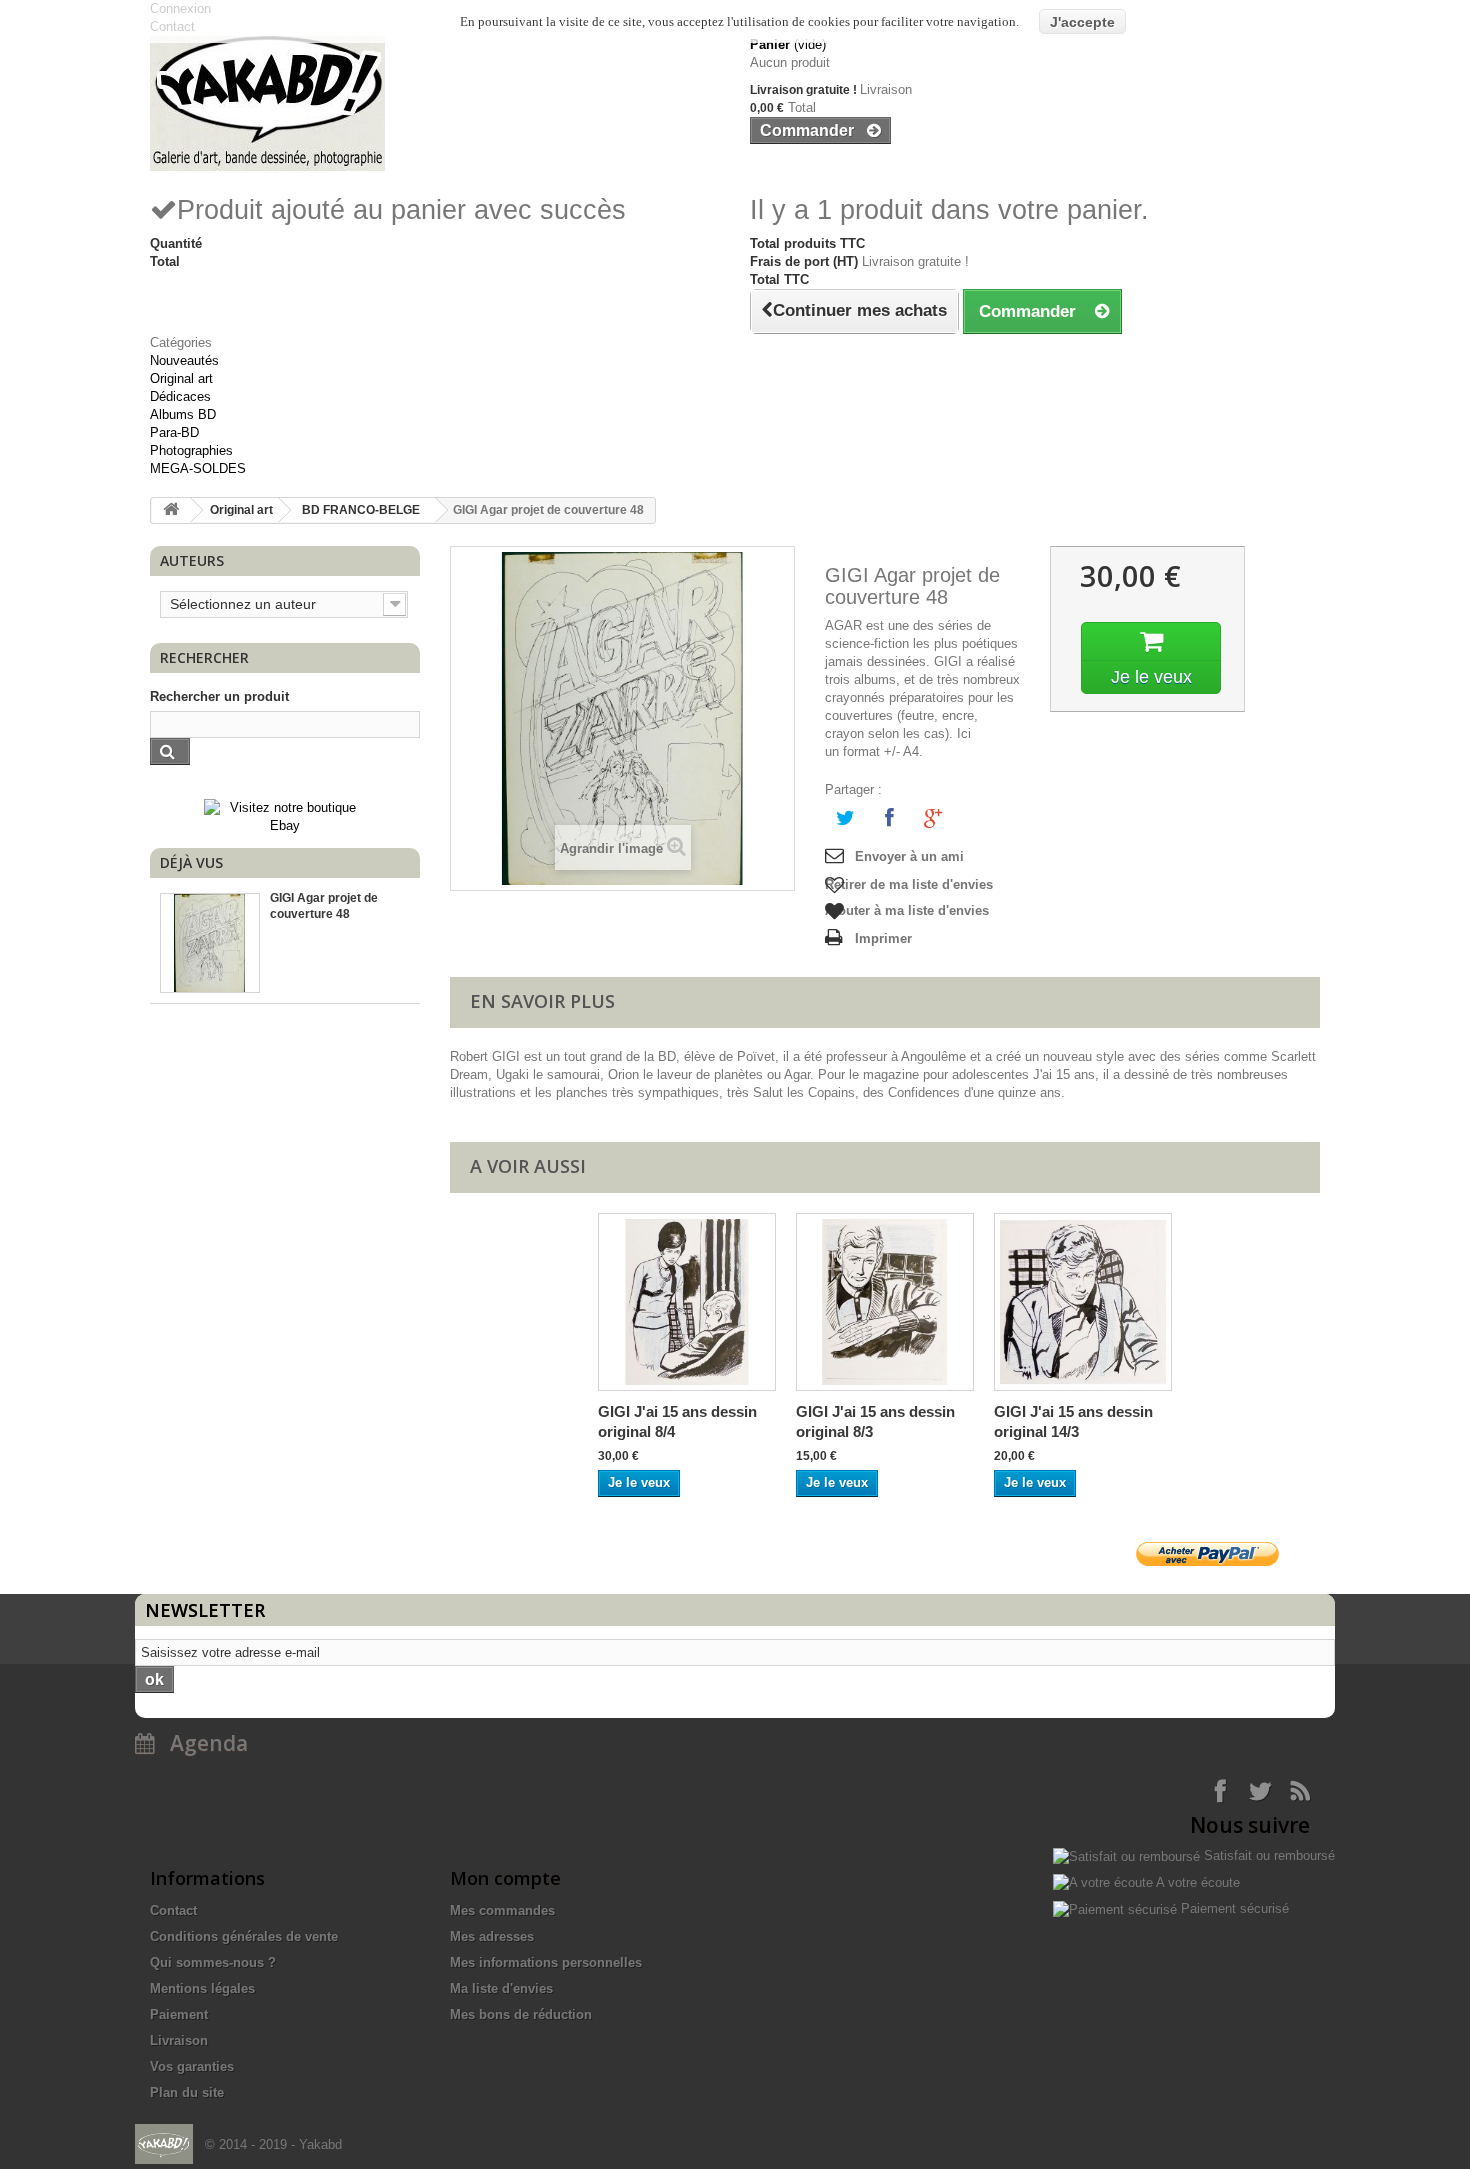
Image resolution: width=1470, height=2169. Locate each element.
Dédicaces (180, 396)
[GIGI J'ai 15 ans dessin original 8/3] (885, 1302)
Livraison (179, 2040)
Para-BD (174, 432)
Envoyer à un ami (909, 856)
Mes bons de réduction (521, 2014)
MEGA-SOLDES (198, 468)
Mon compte (505, 1878)
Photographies (191, 450)
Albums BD (183, 414)
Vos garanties (192, 2066)
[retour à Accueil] (171, 510)
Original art (181, 378)
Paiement (179, 2014)
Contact (173, 1910)
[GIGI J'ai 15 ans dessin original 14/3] (1083, 1302)
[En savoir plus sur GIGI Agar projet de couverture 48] (210, 943)
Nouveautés (184, 360)
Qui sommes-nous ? (213, 1962)
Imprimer (883, 938)
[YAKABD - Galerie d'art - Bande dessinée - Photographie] (435, 103)
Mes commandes (502, 1910)
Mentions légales (202, 1988)
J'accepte (1082, 22)
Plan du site (187, 2092)
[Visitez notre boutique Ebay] (285, 815)
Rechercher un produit (219, 696)
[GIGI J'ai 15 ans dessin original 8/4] (687, 1302)
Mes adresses (492, 1936)
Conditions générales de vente (244, 1936)
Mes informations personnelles (546, 1962)
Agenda (201, 1743)
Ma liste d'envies (501, 1988)
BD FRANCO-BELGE (361, 510)
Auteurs (192, 560)
